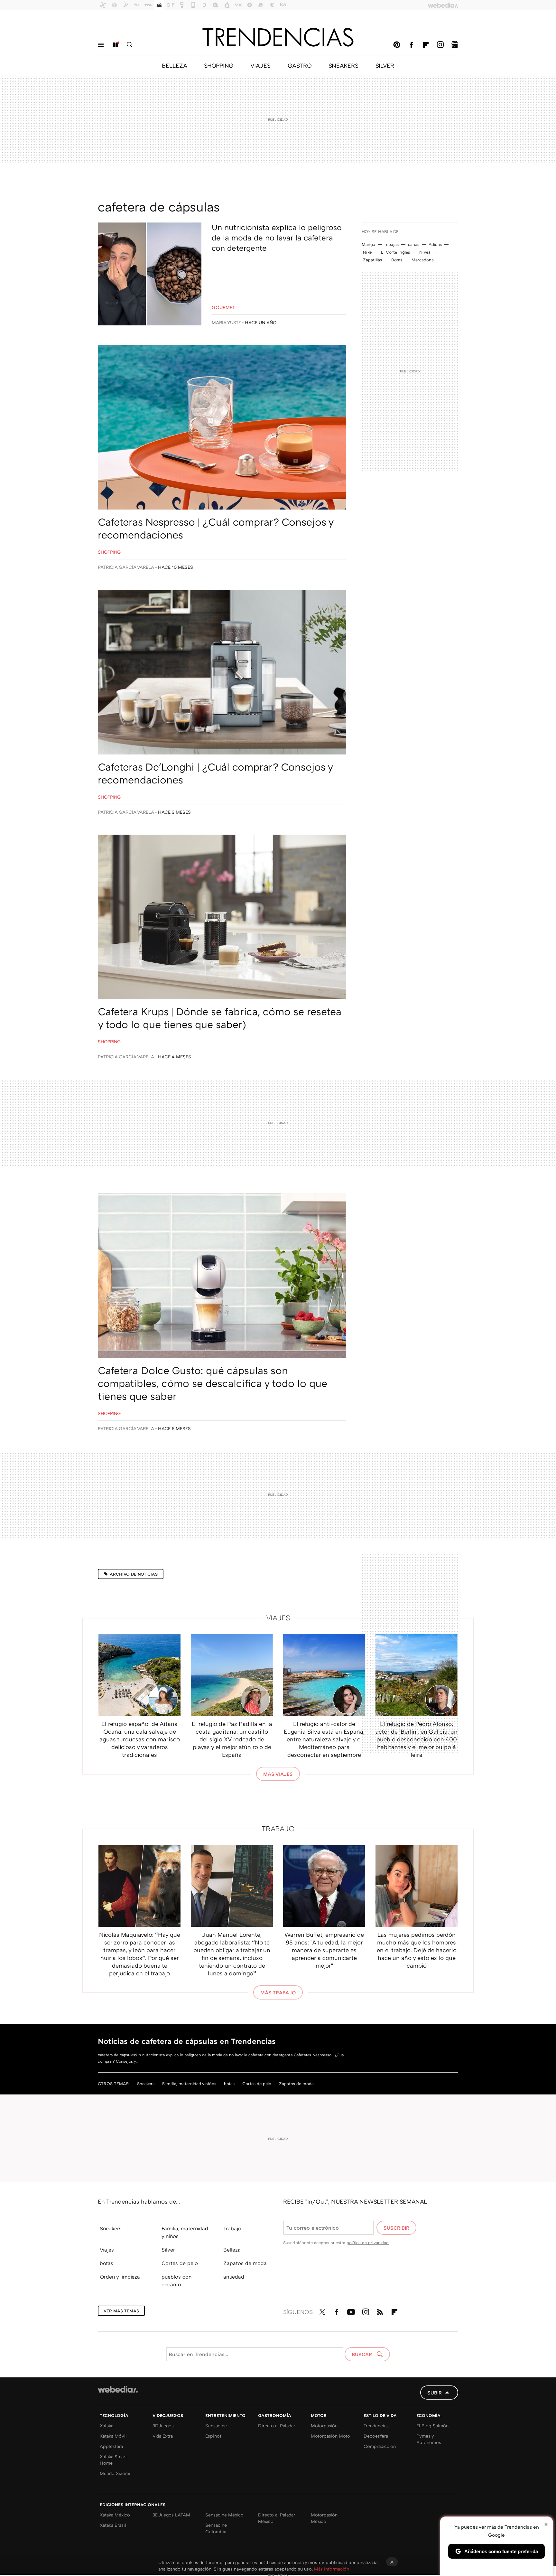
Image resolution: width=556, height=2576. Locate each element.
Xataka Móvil (113, 2436)
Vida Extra (163, 2436)
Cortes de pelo (257, 2084)
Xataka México (115, 2515)
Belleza (232, 2250)
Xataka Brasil (113, 2525)
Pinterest (397, 45)
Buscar (130, 45)
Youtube (351, 2311)
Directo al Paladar (277, 2426)
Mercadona (423, 260)
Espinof (213, 2436)
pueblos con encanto (176, 2281)
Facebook (411, 45)
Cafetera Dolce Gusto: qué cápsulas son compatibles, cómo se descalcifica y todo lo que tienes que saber (213, 1383)
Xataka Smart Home (113, 2460)
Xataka (107, 2426)
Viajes (278, 1618)
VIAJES (260, 65)
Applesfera (111, 2446)
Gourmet (223, 307)
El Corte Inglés (395, 252)
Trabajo (278, 1828)
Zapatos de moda (296, 2084)
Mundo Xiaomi (115, 2473)
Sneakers (146, 2084)
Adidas (435, 244)
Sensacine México (224, 2515)
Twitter (322, 2311)
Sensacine (216, 2426)
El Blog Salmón (432, 2426)
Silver (168, 2250)
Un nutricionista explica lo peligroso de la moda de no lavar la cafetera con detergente (277, 237)
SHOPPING (219, 65)
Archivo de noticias (134, 1574)
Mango (368, 244)
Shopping (109, 552)
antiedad (234, 2277)
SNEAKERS (343, 65)
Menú (101, 45)
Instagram (440, 45)
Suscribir (396, 2228)
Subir (435, 2393)
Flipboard (426, 45)
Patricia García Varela (126, 567)
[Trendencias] (278, 37)
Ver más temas (121, 2311)
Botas (397, 260)
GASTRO (300, 65)
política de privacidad (368, 2243)
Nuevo (115, 45)
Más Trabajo (278, 1992)
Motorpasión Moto (330, 2436)
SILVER (385, 65)
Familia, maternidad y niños (189, 2084)
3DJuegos (163, 2426)
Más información (332, 2569)
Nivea (425, 252)
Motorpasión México (324, 2518)
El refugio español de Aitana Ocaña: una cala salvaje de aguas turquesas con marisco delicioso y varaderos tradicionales (140, 1739)
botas (229, 2084)
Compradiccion (380, 2446)
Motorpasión (324, 2426)
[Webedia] (118, 2389)
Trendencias (376, 2426)
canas (414, 244)
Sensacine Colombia (216, 2528)
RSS (380, 2311)
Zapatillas (372, 260)
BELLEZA (174, 65)
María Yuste (226, 322)
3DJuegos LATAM (171, 2515)
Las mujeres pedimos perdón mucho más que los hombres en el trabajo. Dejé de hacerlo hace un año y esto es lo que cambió (417, 1950)
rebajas (392, 244)
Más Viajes (278, 1774)
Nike (367, 252)
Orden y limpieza (120, 2277)
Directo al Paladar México (277, 2518)
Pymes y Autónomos (429, 2439)
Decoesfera (376, 2436)
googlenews (455, 45)
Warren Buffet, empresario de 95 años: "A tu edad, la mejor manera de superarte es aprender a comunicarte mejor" (324, 1950)
